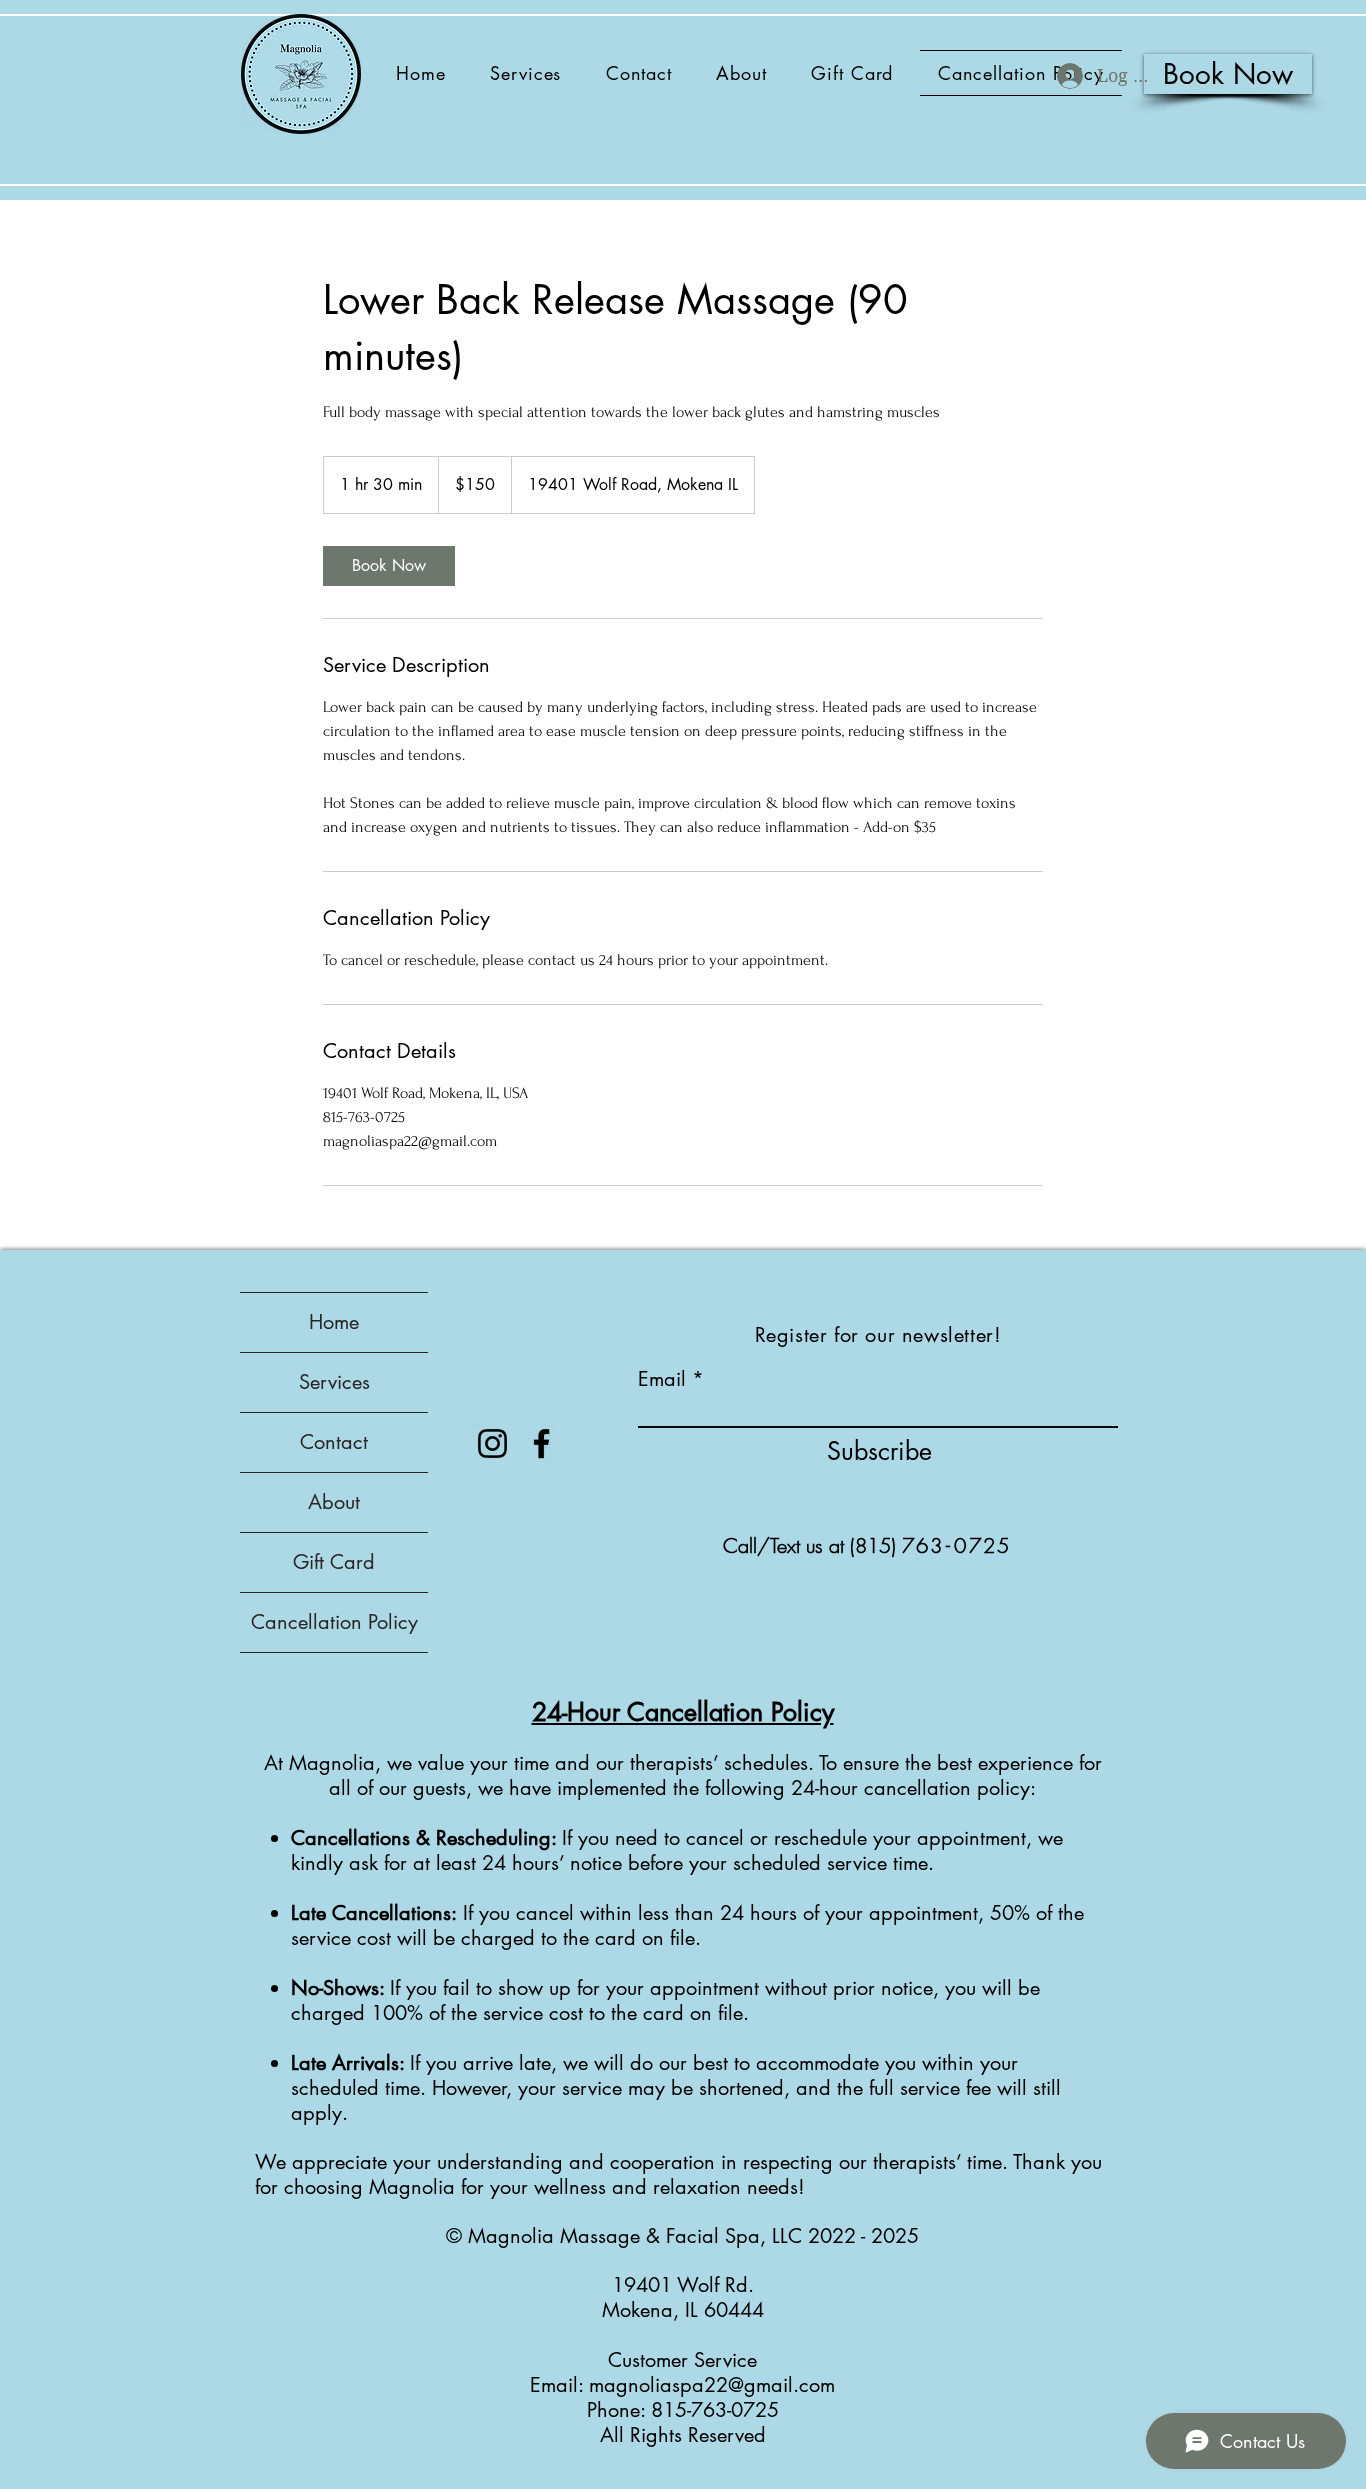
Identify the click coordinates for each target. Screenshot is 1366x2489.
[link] (389, 566)
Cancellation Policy (334, 1622)
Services (334, 1382)
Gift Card (334, 1562)
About (334, 1502)
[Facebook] (541, 1443)
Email (662, 1379)
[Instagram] (492, 1443)
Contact (334, 1442)
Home (334, 1322)
